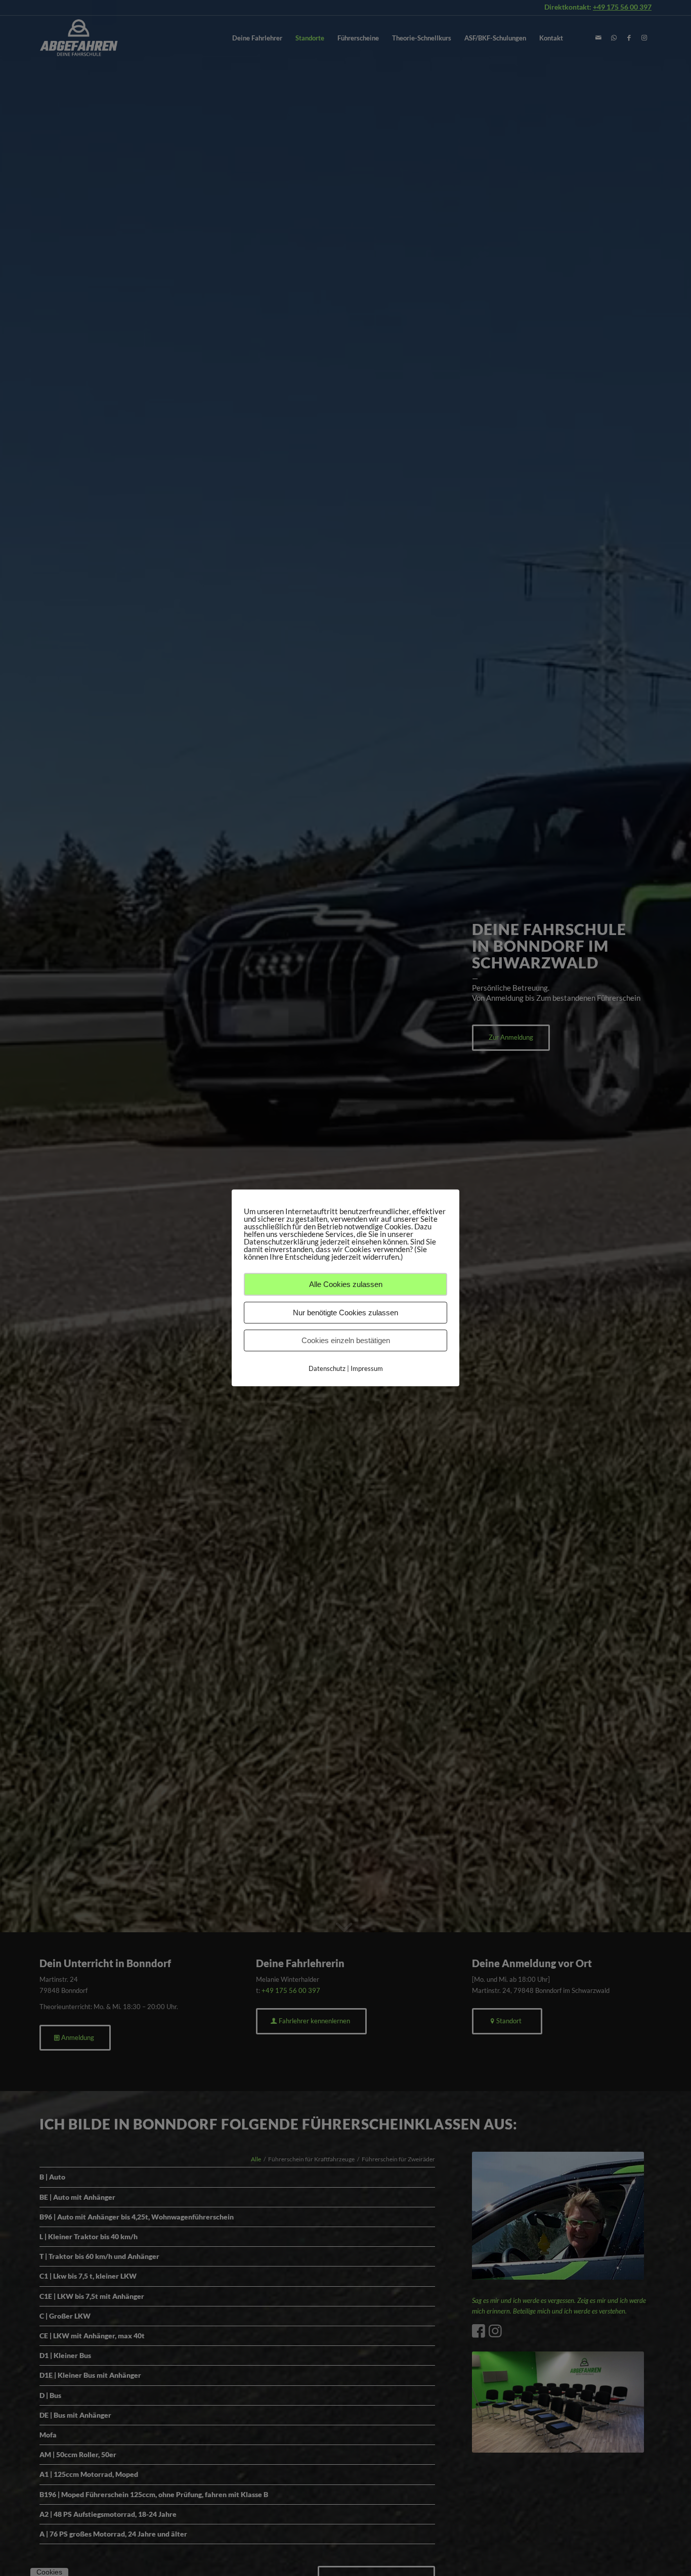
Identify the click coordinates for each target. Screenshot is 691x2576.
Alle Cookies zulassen (346, 1284)
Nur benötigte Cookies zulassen (345, 1313)
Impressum (367, 1368)
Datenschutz (327, 1368)
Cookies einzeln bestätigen (346, 1340)
